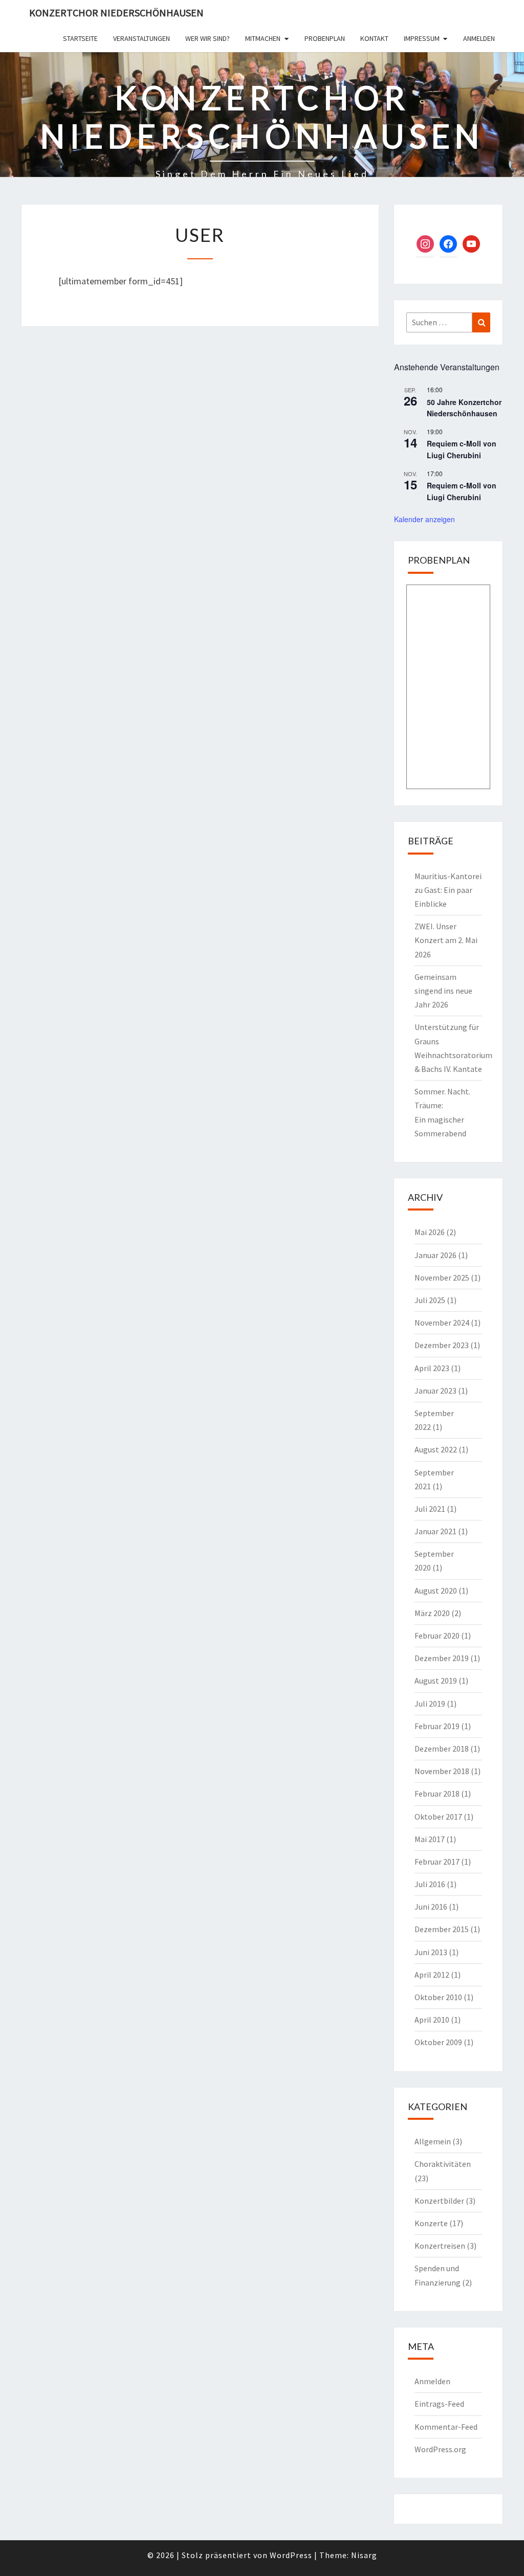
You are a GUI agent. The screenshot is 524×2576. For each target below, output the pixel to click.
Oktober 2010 (438, 1997)
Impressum (422, 38)
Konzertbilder (439, 2201)
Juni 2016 (431, 1907)
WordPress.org (440, 2449)
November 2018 (442, 1771)
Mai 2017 (430, 1839)
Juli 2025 (430, 1300)
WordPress (291, 2555)
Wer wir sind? (208, 38)
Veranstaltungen (141, 38)
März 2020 (432, 1613)
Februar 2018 (437, 1794)
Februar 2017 (437, 1862)
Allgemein (433, 2141)
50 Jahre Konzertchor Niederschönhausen (464, 408)
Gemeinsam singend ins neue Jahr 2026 (443, 991)
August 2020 (436, 1591)
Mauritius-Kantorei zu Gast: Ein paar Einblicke (448, 890)
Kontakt (374, 38)
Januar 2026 (435, 1255)
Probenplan (325, 38)
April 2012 (432, 1975)
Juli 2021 (430, 1509)
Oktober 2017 (438, 1817)
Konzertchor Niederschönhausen (116, 13)
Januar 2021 (435, 1531)
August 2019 (436, 1681)
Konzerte (431, 2223)
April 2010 (432, 2020)
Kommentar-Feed (446, 2427)
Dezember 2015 (442, 1929)
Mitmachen (263, 38)
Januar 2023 (435, 1391)
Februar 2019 (437, 1726)
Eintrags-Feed (439, 2404)
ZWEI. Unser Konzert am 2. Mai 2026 (446, 940)
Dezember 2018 (442, 1749)
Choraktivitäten (443, 2164)
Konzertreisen (440, 2246)
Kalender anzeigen (424, 519)
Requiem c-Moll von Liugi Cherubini (462, 449)
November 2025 (442, 1278)
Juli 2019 (430, 1704)
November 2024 (442, 1323)
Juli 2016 (430, 1884)
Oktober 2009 (438, 2042)
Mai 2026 (430, 1232)
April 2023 (432, 1368)
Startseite (80, 38)
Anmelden (479, 38)
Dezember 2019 (442, 1658)
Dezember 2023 (442, 1345)
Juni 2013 (431, 1952)
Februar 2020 (437, 1636)
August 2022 (436, 1449)
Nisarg (364, 2555)
